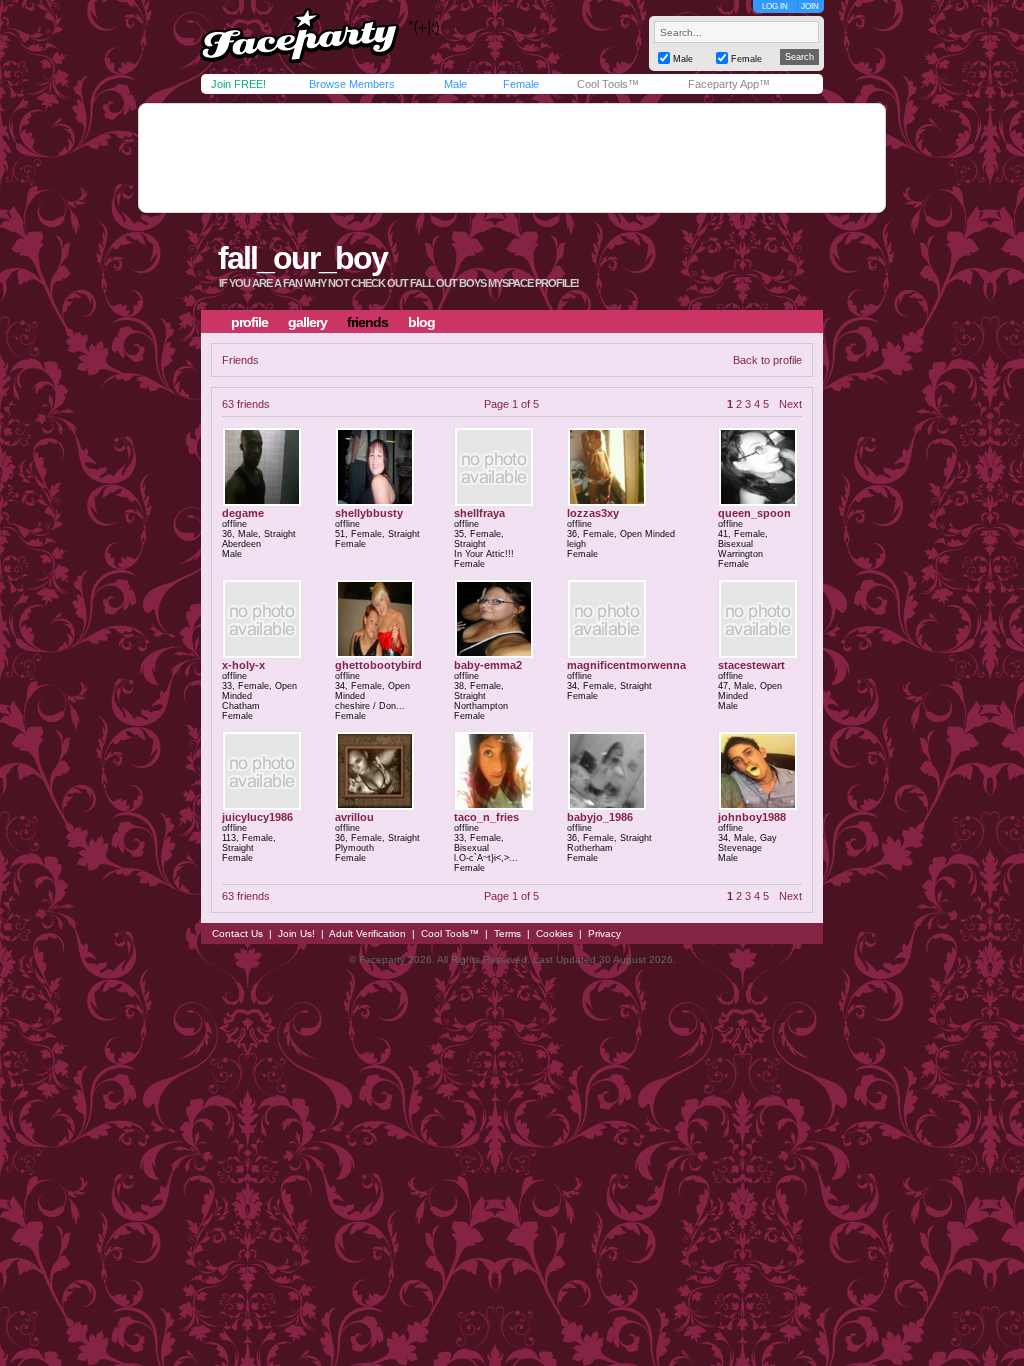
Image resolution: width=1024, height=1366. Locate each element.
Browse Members (352, 84)
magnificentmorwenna (626, 665)
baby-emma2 (488, 665)
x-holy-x (243, 665)
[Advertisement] (512, 158)
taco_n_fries (486, 817)
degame (243, 513)
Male (455, 84)
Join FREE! (238, 84)
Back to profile (767, 360)
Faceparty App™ (729, 84)
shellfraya (479, 513)
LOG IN (775, 6)
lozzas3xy (593, 513)
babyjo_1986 (600, 817)
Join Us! (296, 933)
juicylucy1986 (257, 817)
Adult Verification (367, 933)
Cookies (554, 933)
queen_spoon (754, 513)
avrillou (354, 817)
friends (367, 322)
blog (421, 322)
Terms (507, 933)
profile (249, 322)
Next (790, 404)
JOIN (810, 6)
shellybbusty (369, 513)
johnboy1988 (752, 817)
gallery (307, 322)
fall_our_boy (302, 258)
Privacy (604, 933)
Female (521, 84)
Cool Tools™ (608, 84)
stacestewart (751, 665)
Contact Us (237, 933)
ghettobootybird (378, 665)
